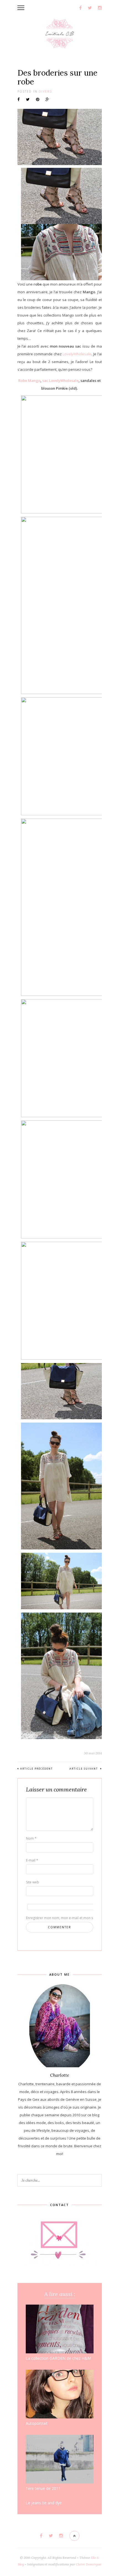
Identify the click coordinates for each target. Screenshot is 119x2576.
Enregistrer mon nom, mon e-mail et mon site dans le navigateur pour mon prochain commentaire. (35, 1918)
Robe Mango (29, 381)
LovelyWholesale (77, 354)
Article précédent (37, 1769)
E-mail (32, 1860)
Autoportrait (37, 2423)
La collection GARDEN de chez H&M (58, 2358)
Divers (45, 91)
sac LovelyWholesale (60, 381)
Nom (31, 1838)
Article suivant (84, 1769)
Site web (33, 1882)
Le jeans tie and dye (44, 2503)
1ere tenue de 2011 (43, 2488)
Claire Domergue (89, 2564)
